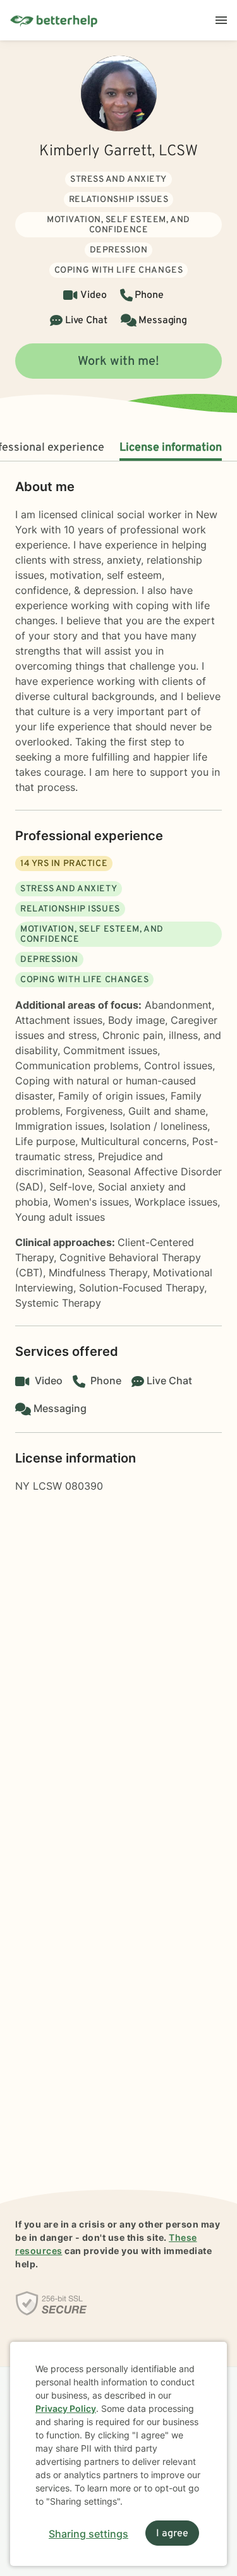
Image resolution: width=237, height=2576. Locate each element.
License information (171, 448)
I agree (172, 2534)
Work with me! (118, 362)
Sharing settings (88, 2534)
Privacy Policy (66, 2408)
